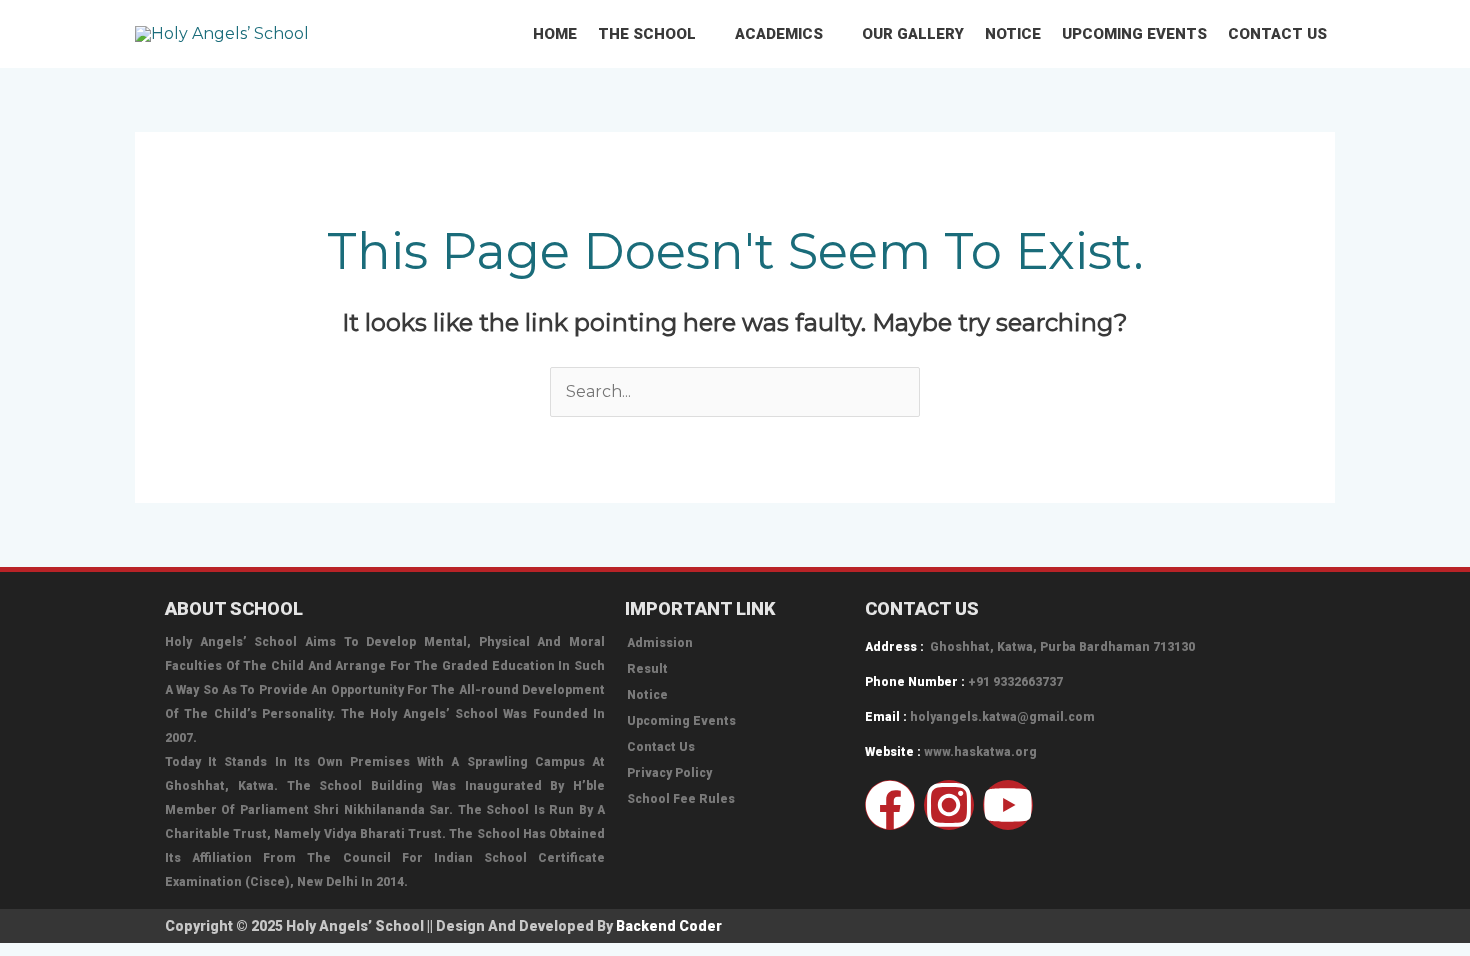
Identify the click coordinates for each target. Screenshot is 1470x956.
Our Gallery (913, 34)
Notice (1013, 34)
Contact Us (1277, 34)
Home (555, 34)
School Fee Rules (681, 799)
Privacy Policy (669, 773)
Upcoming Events (1134, 34)
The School (647, 34)
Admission (660, 643)
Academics (779, 34)
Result (647, 669)
